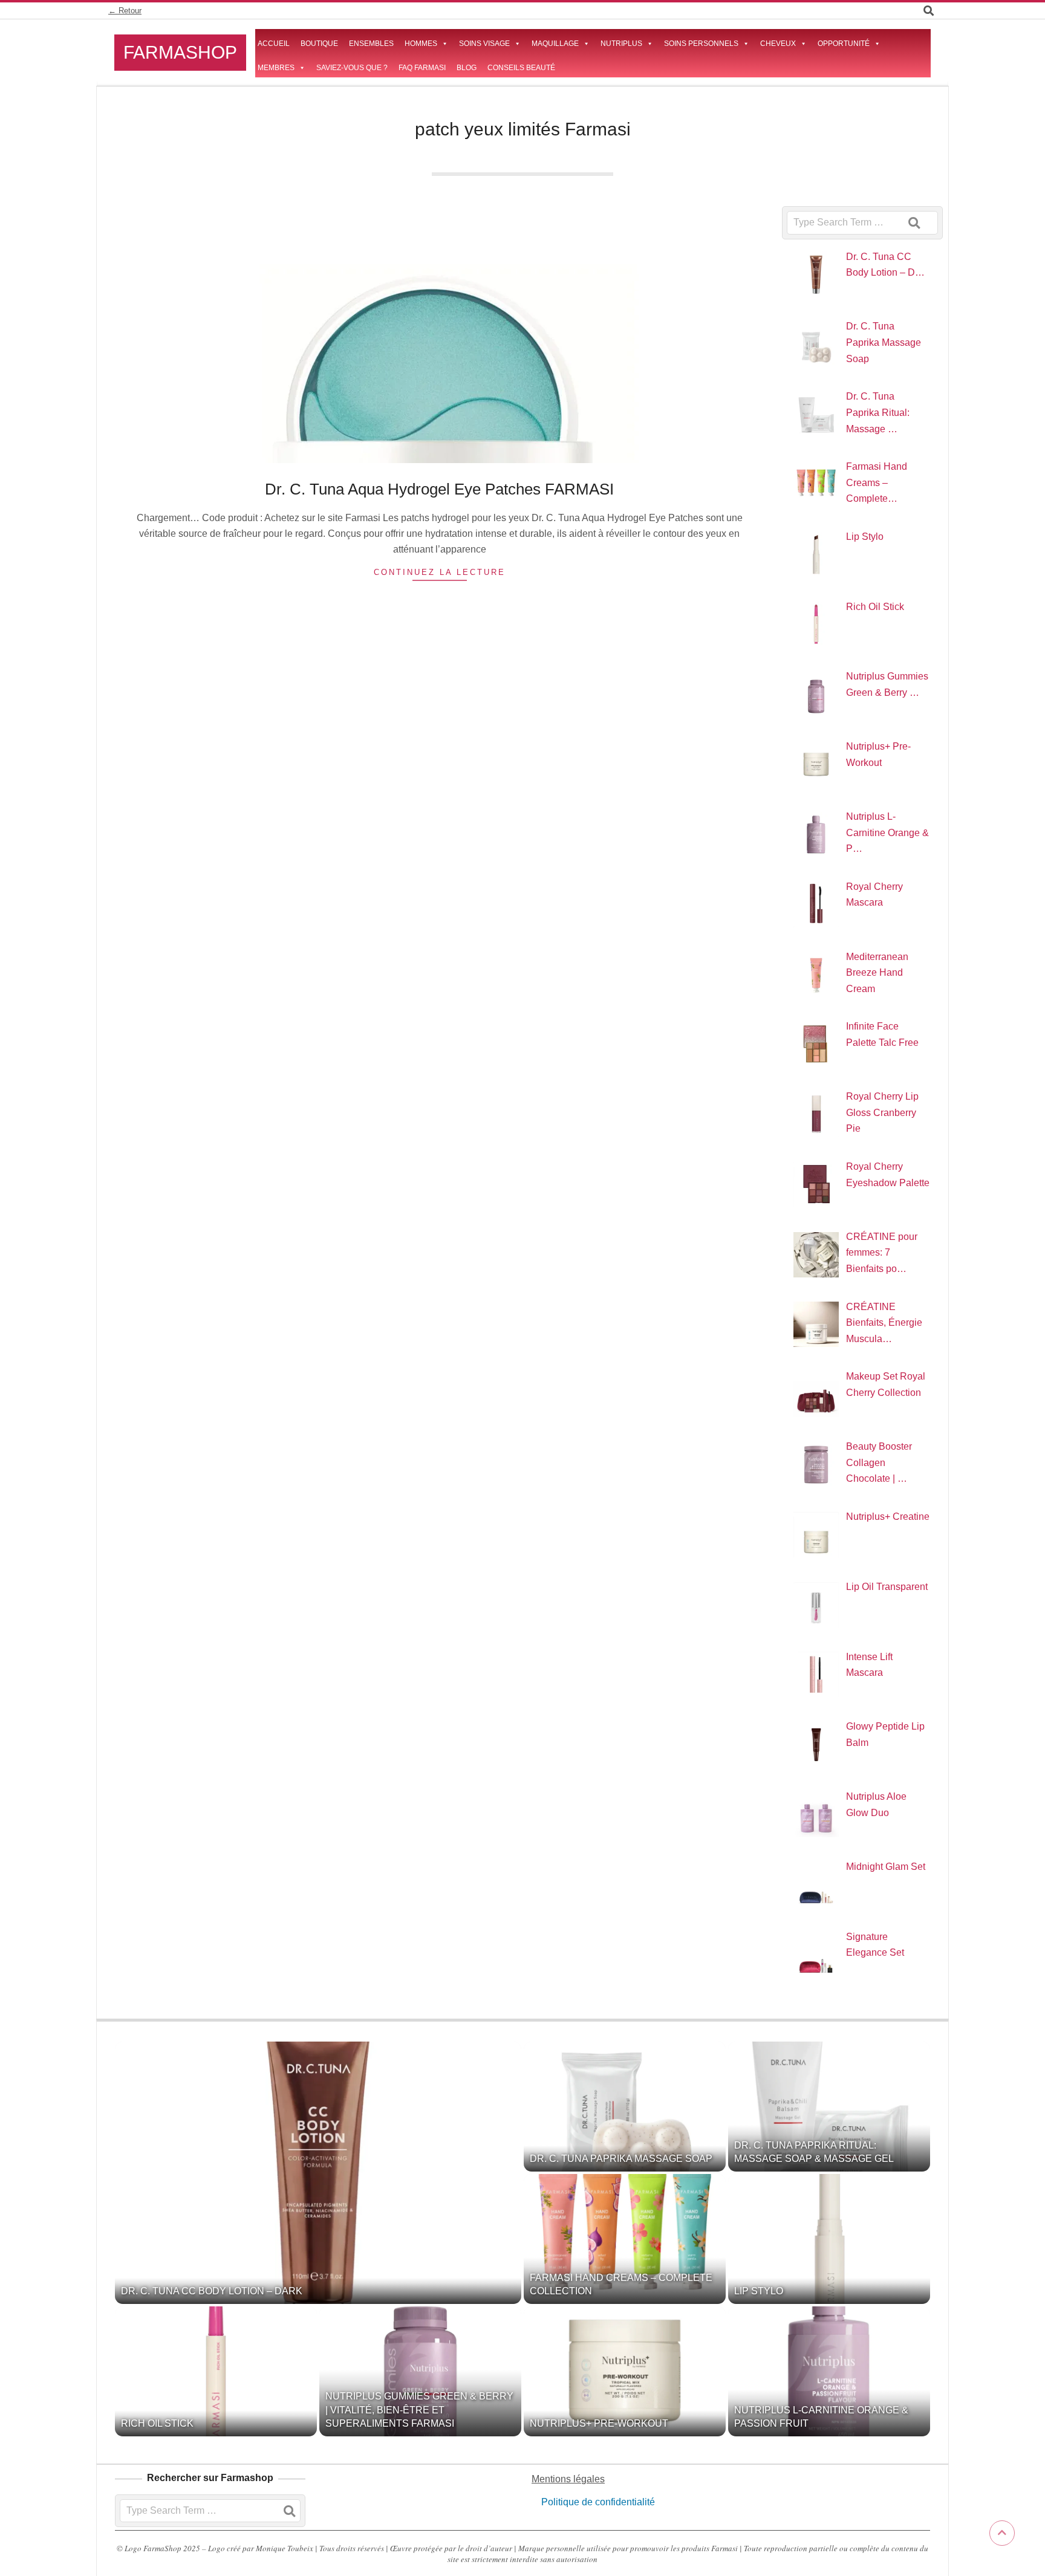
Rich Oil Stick (157, 2423)
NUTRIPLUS (621, 44)
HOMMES (421, 44)
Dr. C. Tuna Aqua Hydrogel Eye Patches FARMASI (439, 489)
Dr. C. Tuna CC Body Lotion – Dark (212, 2291)
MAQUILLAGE (555, 44)
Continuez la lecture (440, 572)
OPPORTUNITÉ (844, 44)
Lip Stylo (759, 2291)
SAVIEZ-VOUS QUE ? (352, 68)
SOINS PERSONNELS (701, 44)
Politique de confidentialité (597, 2502)
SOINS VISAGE (484, 44)
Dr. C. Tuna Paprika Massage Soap (621, 2159)
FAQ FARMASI (422, 68)
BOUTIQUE (319, 44)
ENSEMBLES (371, 44)
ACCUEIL (274, 44)
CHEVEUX (778, 44)
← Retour (125, 11)
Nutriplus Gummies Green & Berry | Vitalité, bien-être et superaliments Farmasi (419, 2410)
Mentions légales (568, 2479)
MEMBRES (276, 68)
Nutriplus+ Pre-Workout (599, 2423)
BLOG (467, 68)
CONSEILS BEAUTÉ (521, 68)
